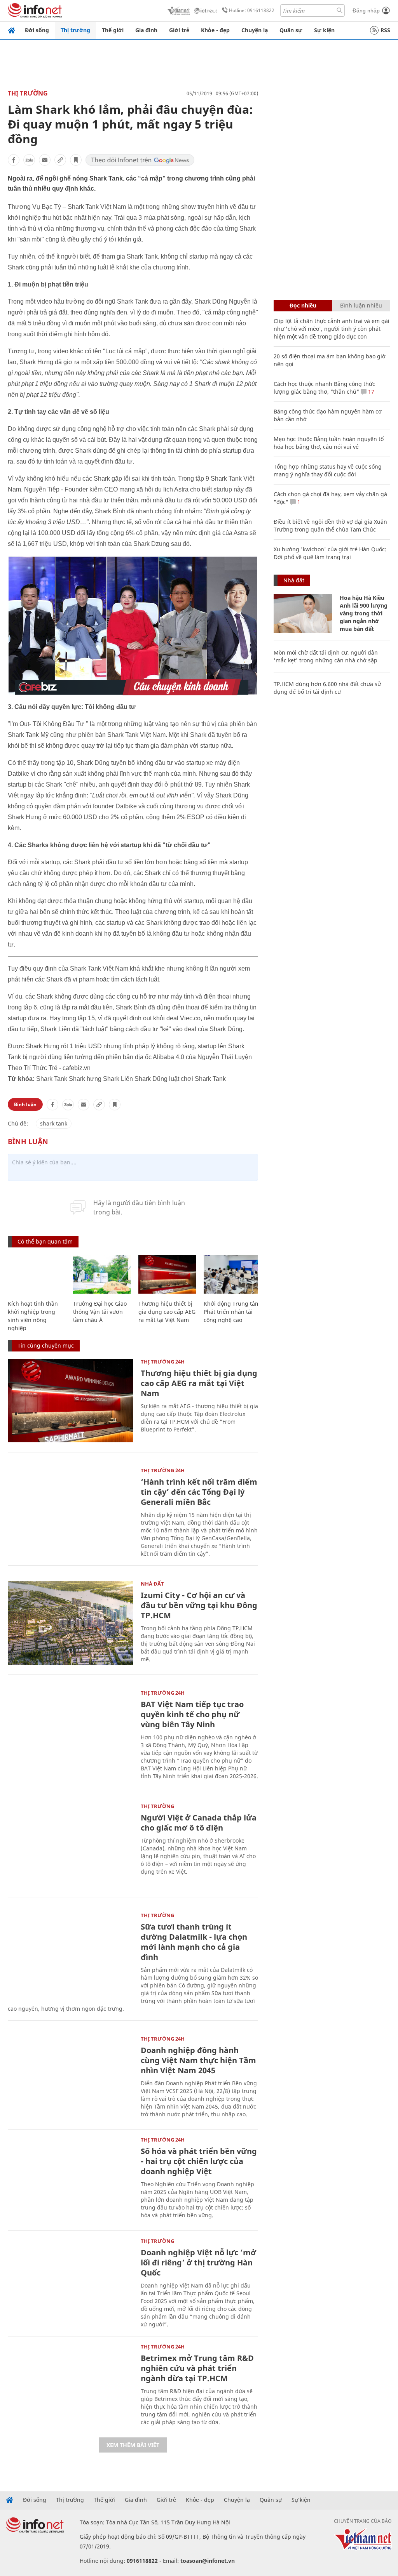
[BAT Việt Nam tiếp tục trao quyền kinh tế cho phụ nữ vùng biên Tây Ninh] (70, 1732)
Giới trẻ (179, 30)
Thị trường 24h (163, 1362)
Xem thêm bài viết (133, 2445)
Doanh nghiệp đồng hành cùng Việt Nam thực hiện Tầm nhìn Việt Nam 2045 (198, 2060)
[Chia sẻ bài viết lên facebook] (14, 160)
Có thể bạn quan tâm (45, 1241)
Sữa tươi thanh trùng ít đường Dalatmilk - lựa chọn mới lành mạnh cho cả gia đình (194, 1942)
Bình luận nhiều (361, 305)
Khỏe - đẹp (215, 30)
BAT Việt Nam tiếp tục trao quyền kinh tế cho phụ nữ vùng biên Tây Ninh (192, 1714)
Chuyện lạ (255, 30)
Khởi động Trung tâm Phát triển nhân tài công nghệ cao (232, 1312)
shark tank (54, 1123)
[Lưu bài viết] (76, 160)
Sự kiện (324, 30)
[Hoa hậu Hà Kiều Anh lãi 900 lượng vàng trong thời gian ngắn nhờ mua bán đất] (303, 613)
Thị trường (75, 30)
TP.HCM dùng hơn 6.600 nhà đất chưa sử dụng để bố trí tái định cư (327, 688)
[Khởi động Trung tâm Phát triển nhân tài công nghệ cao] (232, 1274)
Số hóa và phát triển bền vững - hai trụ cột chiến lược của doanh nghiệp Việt (199, 2161)
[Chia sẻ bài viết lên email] (45, 160)
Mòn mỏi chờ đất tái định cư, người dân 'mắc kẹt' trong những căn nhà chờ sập (326, 656)
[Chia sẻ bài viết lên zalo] (29, 160)
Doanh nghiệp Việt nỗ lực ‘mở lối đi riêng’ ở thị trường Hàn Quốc (198, 2262)
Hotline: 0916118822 (252, 10)
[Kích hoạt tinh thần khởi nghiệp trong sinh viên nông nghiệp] (37, 1274)
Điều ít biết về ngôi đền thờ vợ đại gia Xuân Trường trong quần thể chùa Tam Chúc (330, 525)
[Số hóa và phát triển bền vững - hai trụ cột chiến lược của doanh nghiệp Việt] (70, 2179)
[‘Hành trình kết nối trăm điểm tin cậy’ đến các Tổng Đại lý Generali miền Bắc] (70, 1510)
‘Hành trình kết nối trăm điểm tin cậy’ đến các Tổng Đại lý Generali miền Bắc (199, 1492)
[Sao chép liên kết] (60, 160)
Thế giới (113, 30)
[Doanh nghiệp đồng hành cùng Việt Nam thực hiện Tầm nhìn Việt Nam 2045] (70, 2078)
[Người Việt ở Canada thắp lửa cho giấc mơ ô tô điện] (70, 1846)
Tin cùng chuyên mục (46, 1345)
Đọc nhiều (303, 305)
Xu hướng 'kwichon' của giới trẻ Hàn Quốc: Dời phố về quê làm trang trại (330, 553)
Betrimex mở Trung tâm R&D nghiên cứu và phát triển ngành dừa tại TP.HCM (197, 2368)
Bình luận (25, 1104)
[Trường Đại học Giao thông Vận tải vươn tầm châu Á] (102, 1274)
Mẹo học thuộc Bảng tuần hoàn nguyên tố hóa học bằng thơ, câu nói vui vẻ (329, 443)
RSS (385, 30)
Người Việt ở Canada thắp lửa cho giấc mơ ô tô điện (199, 1823)
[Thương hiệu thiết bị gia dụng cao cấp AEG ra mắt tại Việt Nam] (167, 1274)
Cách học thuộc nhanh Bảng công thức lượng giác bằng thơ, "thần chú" (324, 388)
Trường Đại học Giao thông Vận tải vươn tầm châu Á (100, 1312)
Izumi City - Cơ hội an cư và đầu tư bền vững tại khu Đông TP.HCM (199, 1605)
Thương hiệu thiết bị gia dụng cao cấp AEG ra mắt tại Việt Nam (167, 1312)
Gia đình (146, 30)
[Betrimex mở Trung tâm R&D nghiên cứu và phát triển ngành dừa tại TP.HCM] (70, 2386)
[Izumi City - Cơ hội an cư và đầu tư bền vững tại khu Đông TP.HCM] (70, 1623)
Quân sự (291, 30)
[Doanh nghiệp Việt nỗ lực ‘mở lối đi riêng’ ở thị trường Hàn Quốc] (70, 2280)
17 (370, 392)
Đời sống (37, 30)
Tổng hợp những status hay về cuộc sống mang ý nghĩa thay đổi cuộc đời (328, 470)
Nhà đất (152, 1584)
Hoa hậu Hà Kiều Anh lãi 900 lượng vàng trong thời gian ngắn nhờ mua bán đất (364, 613)
